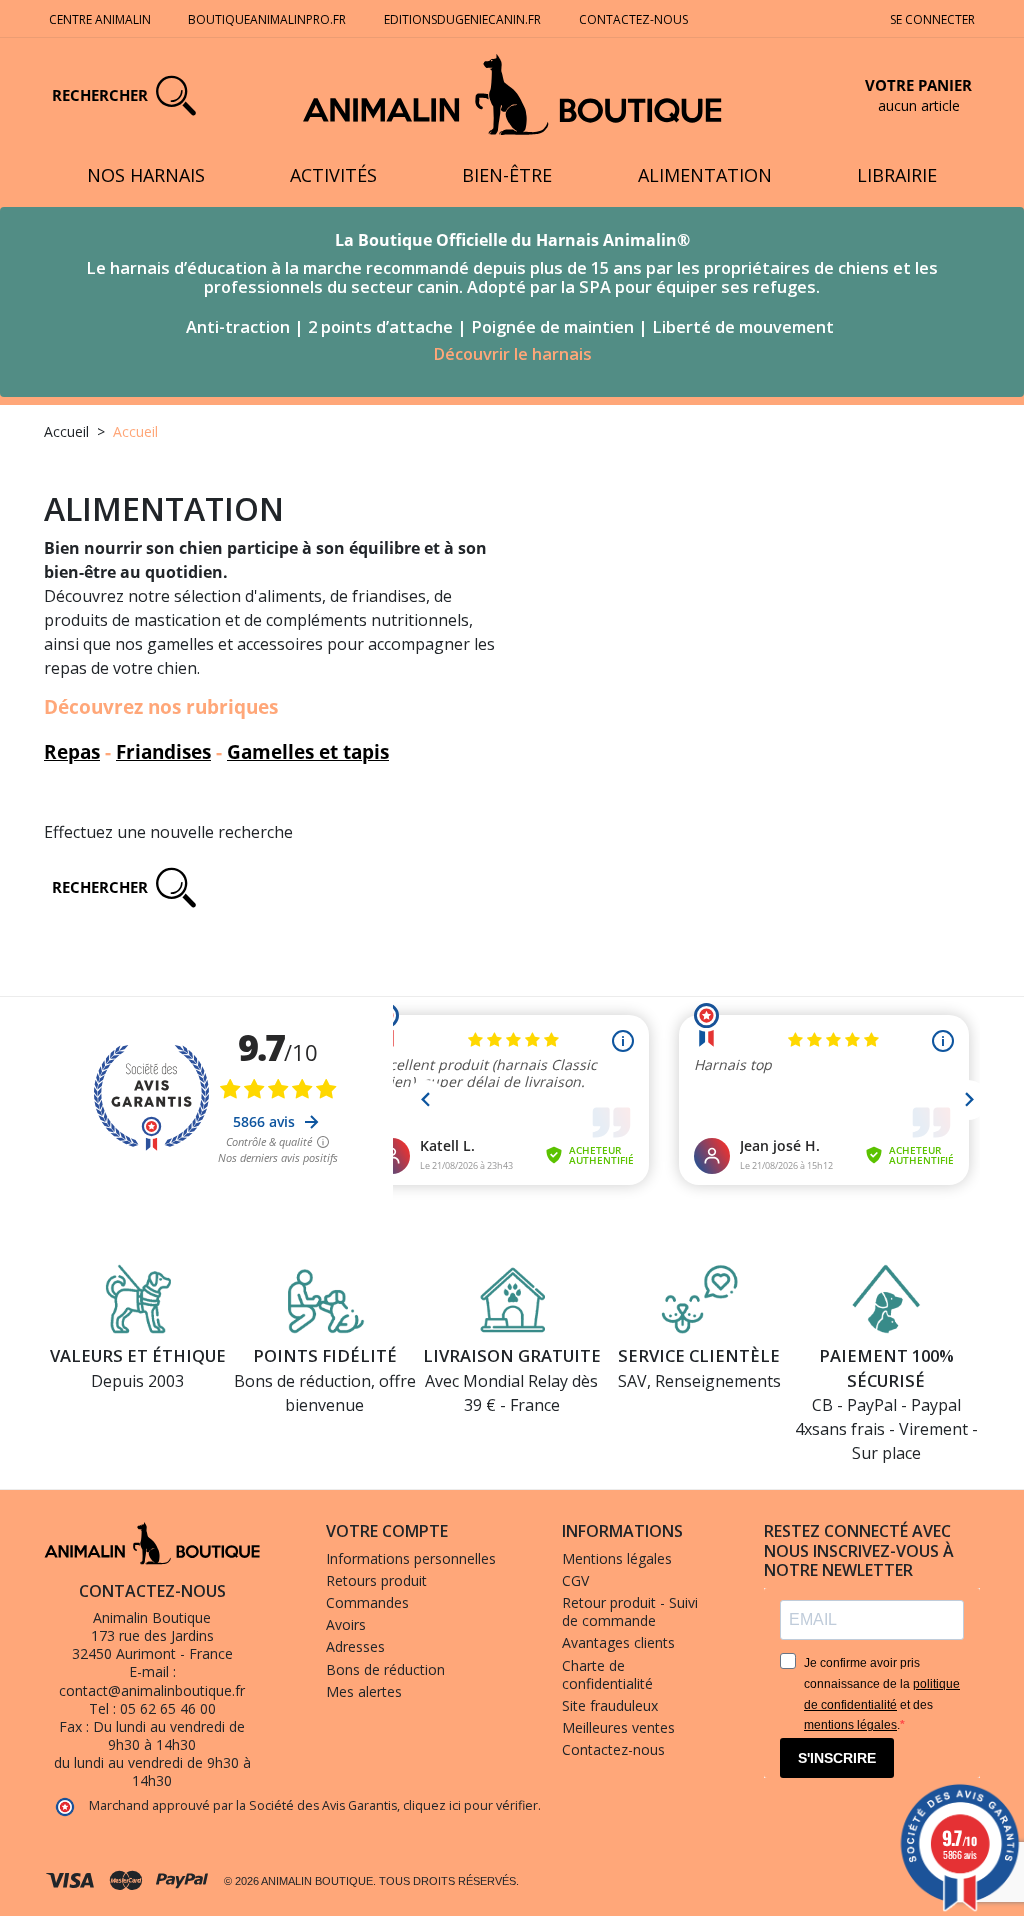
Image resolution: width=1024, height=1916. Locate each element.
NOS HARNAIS (146, 175)
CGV (575, 1580)
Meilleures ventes (618, 1727)
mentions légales (850, 1725)
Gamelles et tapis (308, 751)
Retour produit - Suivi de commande (630, 1611)
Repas (72, 751)
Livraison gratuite (512, 1355)
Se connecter (932, 19)
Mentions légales (617, 1558)
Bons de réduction (385, 1669)
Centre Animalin (100, 19)
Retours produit (376, 1580)
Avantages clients (618, 1642)
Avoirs (346, 1624)
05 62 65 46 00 (168, 1708)
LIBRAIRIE (897, 175)
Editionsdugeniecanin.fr (462, 19)
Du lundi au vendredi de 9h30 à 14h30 (169, 1735)
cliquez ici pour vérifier (470, 1805)
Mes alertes (364, 1691)
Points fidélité (325, 1355)
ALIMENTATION (705, 175)
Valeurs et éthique (138, 1355)
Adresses (355, 1646)
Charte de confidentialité (607, 1674)
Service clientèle (699, 1355)
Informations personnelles (411, 1558)
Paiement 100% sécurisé (886, 1368)
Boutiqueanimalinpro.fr (267, 19)
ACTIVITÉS (333, 175)
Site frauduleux (610, 1705)
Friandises (163, 751)
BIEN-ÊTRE (507, 175)
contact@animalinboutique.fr (152, 1690)
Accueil (66, 431)
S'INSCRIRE (837, 1758)
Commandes (367, 1602)
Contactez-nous (633, 19)
